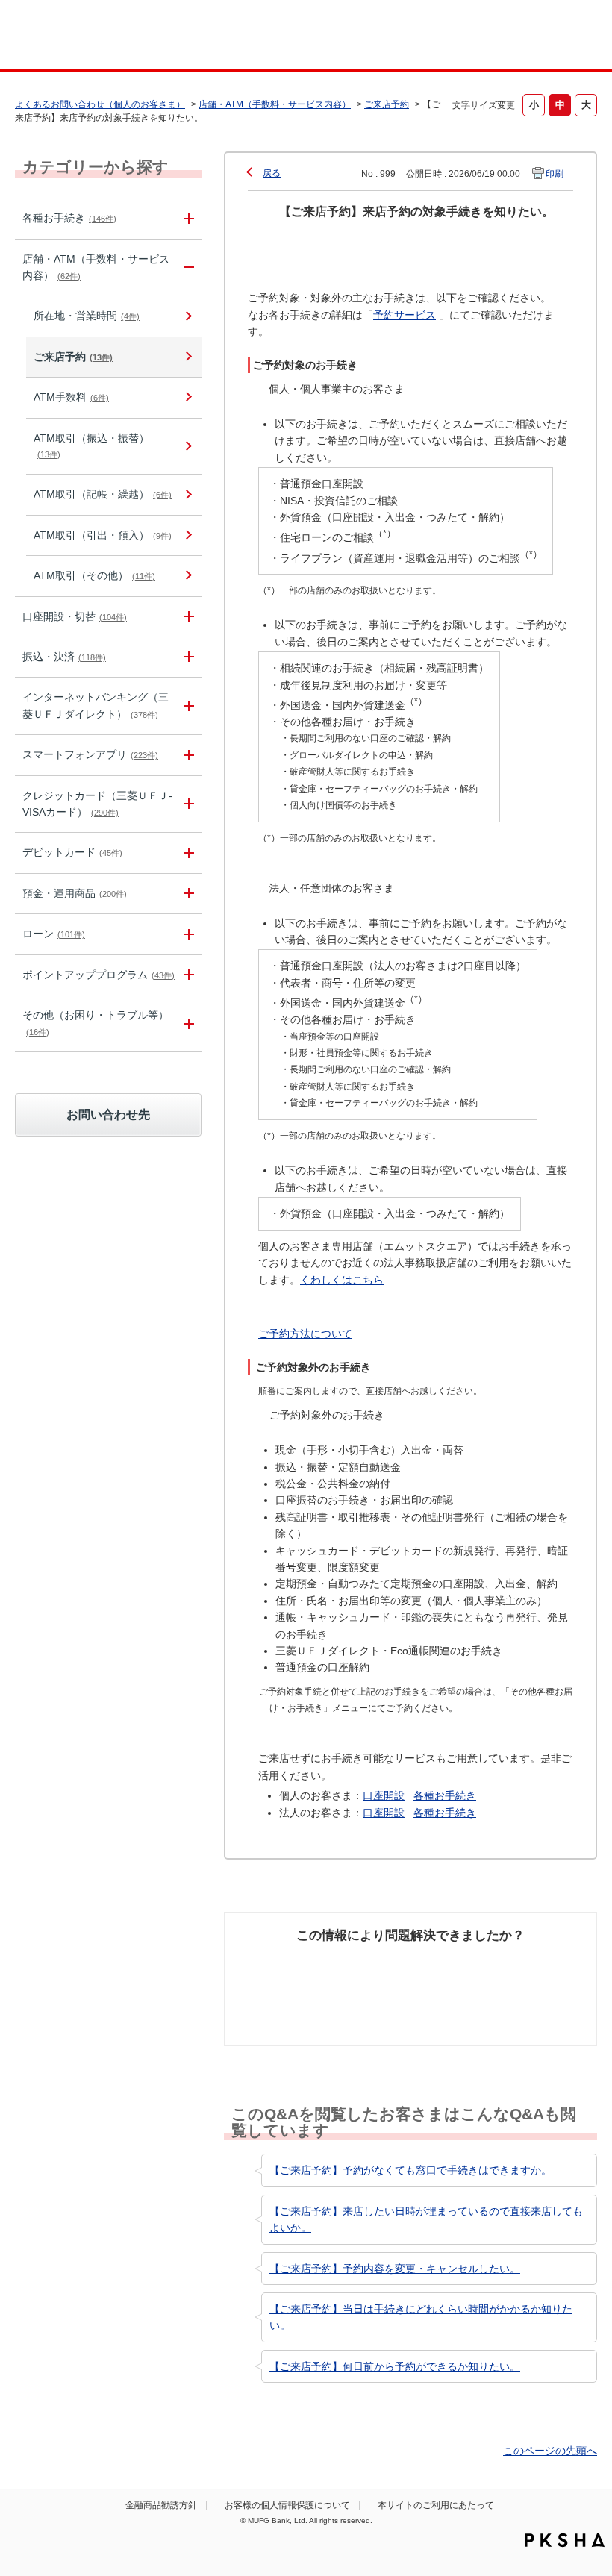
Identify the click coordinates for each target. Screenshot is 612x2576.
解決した (269, 1964)
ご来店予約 (387, 104)
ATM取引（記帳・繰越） (103, 494)
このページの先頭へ (550, 2451)
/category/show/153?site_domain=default (187, 755)
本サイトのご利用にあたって (436, 2505)
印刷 (555, 174)
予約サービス (405, 315)
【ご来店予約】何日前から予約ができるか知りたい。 (395, 2366)
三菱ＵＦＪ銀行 (547, 37)
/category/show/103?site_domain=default (187, 934)
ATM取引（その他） (94, 575)
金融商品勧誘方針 (161, 2505)
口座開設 (384, 1795)
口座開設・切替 (75, 616)
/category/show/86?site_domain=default (187, 218)
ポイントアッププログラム (99, 975)
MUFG (72, 36)
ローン (54, 934)
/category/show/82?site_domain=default (187, 894)
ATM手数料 (71, 397)
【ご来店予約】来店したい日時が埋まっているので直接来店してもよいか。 (426, 2219)
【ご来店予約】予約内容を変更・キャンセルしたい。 (395, 2269)
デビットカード (72, 852)
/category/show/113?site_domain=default (187, 268)
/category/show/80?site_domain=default (187, 657)
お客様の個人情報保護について (287, 2505)
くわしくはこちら (342, 1280)
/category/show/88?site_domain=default (187, 617)
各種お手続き (69, 218)
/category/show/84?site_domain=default (187, 706)
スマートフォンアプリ (90, 754)
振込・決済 (64, 657)
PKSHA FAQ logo (565, 2540)
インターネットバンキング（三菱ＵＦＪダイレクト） (96, 705)
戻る (272, 173)
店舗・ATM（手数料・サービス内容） (275, 104)
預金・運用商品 (75, 893)
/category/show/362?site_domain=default (187, 804)
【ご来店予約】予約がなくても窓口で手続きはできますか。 (410, 2170)
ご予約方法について (305, 1334)
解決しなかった (452, 1972)
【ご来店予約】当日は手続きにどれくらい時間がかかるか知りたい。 (421, 2317)
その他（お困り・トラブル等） (96, 1022)
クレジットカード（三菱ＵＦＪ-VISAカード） (97, 804)
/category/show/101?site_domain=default (187, 853)
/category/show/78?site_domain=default (187, 1023)
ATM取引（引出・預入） (103, 535)
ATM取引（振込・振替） (91, 446)
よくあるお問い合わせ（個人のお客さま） (100, 104)
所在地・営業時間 (87, 316)
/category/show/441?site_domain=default (187, 975)
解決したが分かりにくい (364, 1981)
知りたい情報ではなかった (539, 1981)
